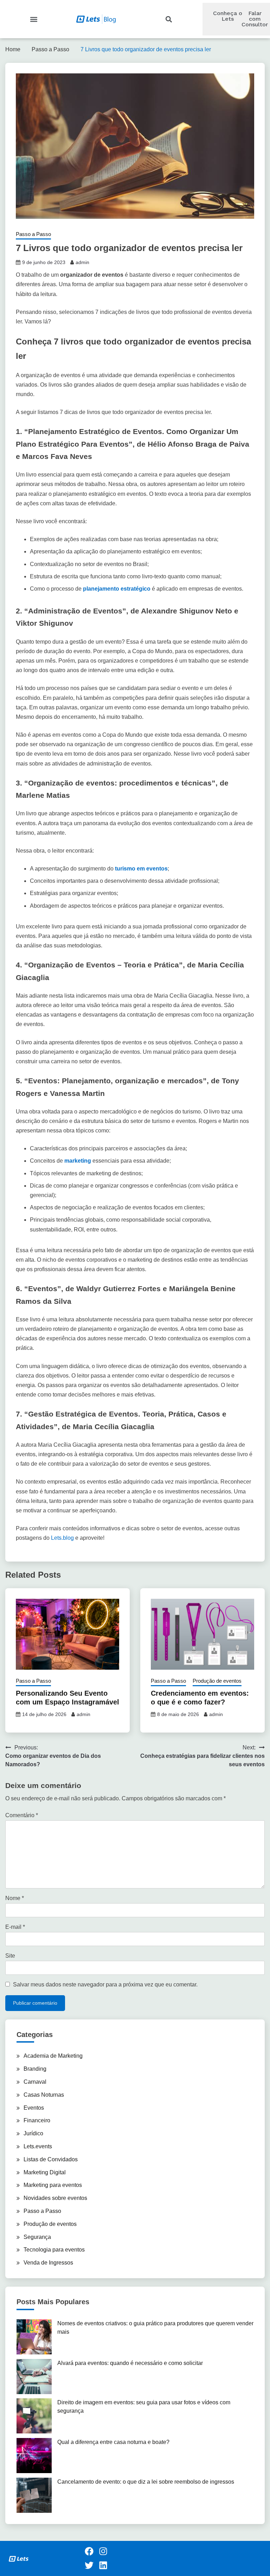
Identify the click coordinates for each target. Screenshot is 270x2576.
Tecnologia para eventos (54, 2250)
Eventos (34, 2108)
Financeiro (37, 2120)
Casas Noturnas (44, 2095)
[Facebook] (89, 2551)
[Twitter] (89, 2565)
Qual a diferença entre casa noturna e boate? (113, 2442)
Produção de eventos (217, 1681)
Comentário (22, 1815)
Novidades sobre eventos (55, 2198)
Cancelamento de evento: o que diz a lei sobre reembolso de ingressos (146, 2482)
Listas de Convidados (51, 2159)
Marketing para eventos (53, 2185)
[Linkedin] (103, 2565)
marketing (78, 1161)
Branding (35, 2069)
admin (82, 262)
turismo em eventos (141, 869)
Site (10, 1956)
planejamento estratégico (116, 589)
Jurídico (33, 2133)
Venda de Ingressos (48, 2263)
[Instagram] (103, 2551)
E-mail (15, 1927)
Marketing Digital (45, 2172)
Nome (15, 1898)
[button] (34, 19)
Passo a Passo (33, 234)
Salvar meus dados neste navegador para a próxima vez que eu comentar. (105, 1984)
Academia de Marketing (53, 2056)
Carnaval (35, 2082)
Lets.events (38, 2146)
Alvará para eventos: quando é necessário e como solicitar (130, 2363)
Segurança (37, 2237)
